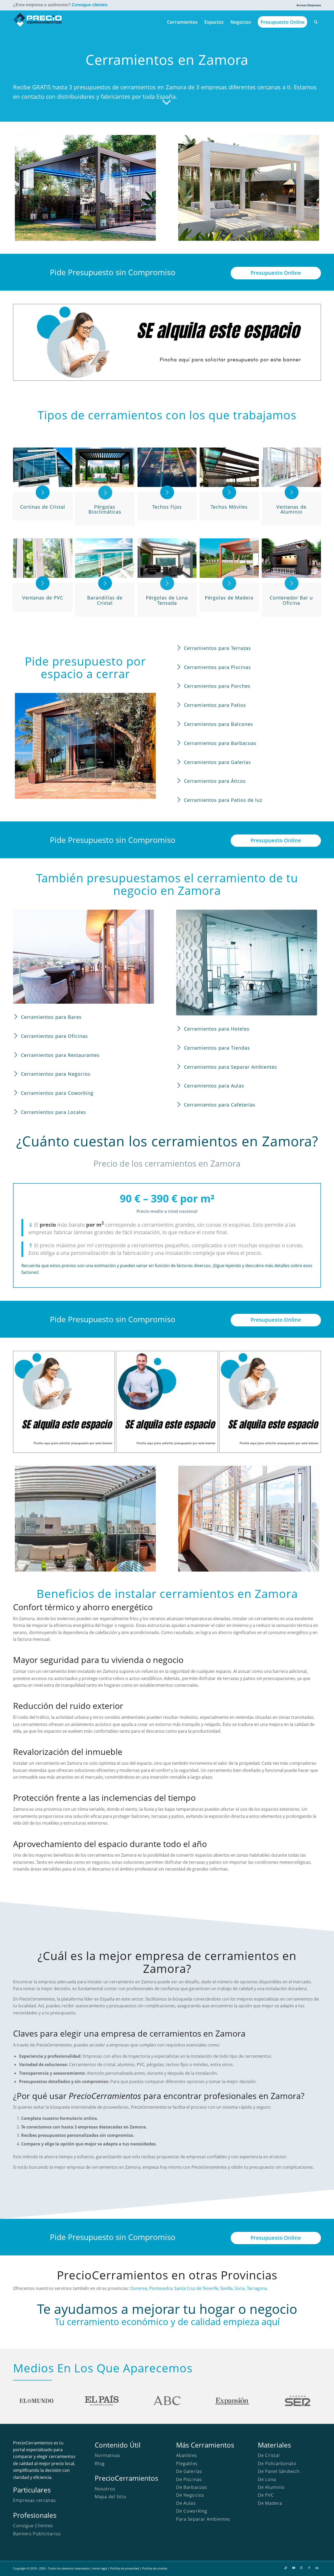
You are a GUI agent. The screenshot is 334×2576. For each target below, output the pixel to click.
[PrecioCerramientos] (38, 22)
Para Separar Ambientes (203, 2519)
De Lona (267, 2479)
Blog (100, 2463)
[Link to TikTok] (286, 2568)
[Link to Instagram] (301, 2568)
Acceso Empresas (309, 5)
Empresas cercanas (34, 2500)
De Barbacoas (192, 2487)
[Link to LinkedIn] (317, 2568)
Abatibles (186, 2455)
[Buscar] (316, 22)
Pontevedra (161, 2288)
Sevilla (226, 2288)
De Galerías (189, 2471)
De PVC (266, 2495)
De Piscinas (189, 2479)
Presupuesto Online (276, 273)
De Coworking (192, 2511)
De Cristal (269, 2455)
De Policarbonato (277, 2463)
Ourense (139, 2288)
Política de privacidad (125, 2568)
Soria (240, 2288)
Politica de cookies (155, 2568)
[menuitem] (307, 5)
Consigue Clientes (33, 2525)
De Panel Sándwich (279, 2471)
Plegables (187, 2463)
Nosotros (105, 2489)
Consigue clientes (90, 5)
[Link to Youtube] (294, 2568)
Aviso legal (100, 2568)
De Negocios (190, 2495)
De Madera (270, 2503)
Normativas (108, 2455)
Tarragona (257, 2288)
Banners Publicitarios (37, 2534)
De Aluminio (271, 2487)
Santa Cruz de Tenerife (196, 2288)
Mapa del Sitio (111, 2496)
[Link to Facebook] (309, 2568)
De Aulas (186, 2503)
